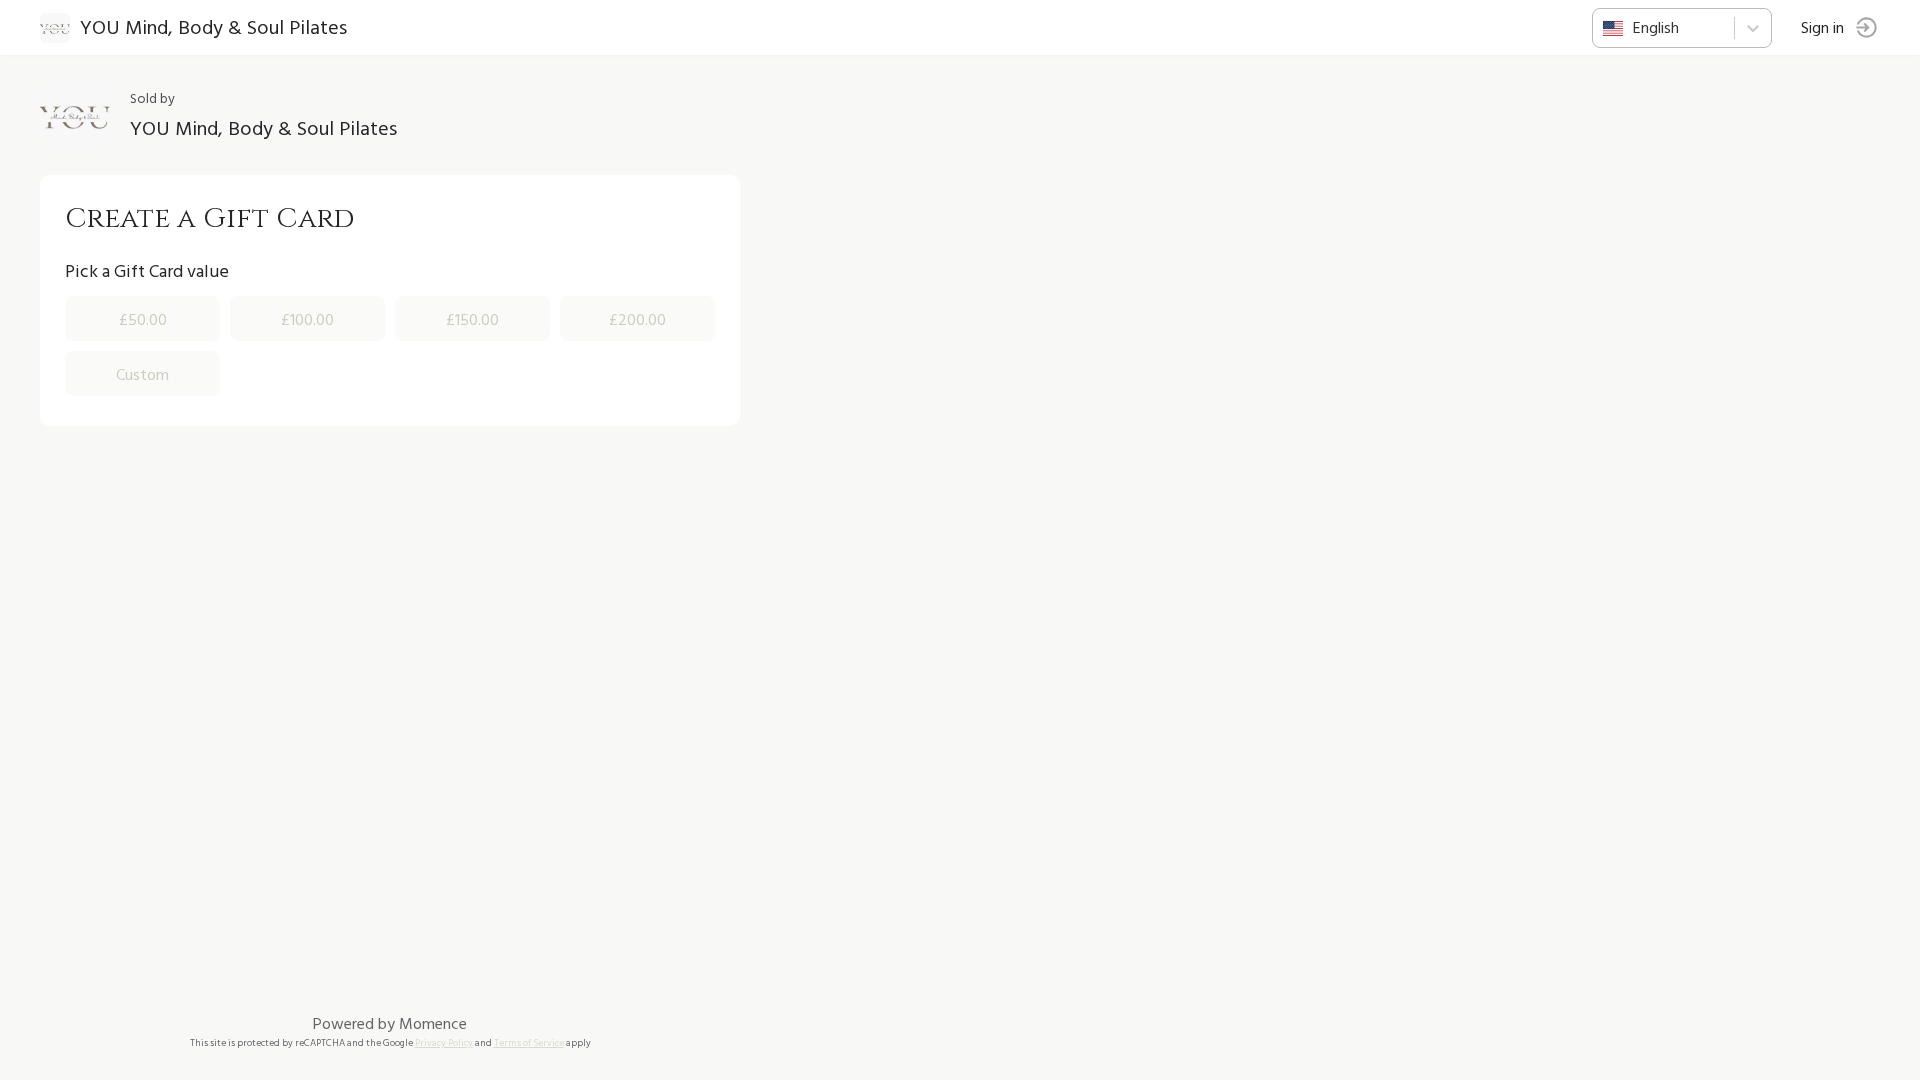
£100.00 (307, 320)
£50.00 (143, 320)
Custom (142, 375)
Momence (433, 1024)
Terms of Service (529, 1043)
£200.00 (637, 320)
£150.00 (472, 320)
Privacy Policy (444, 1043)
